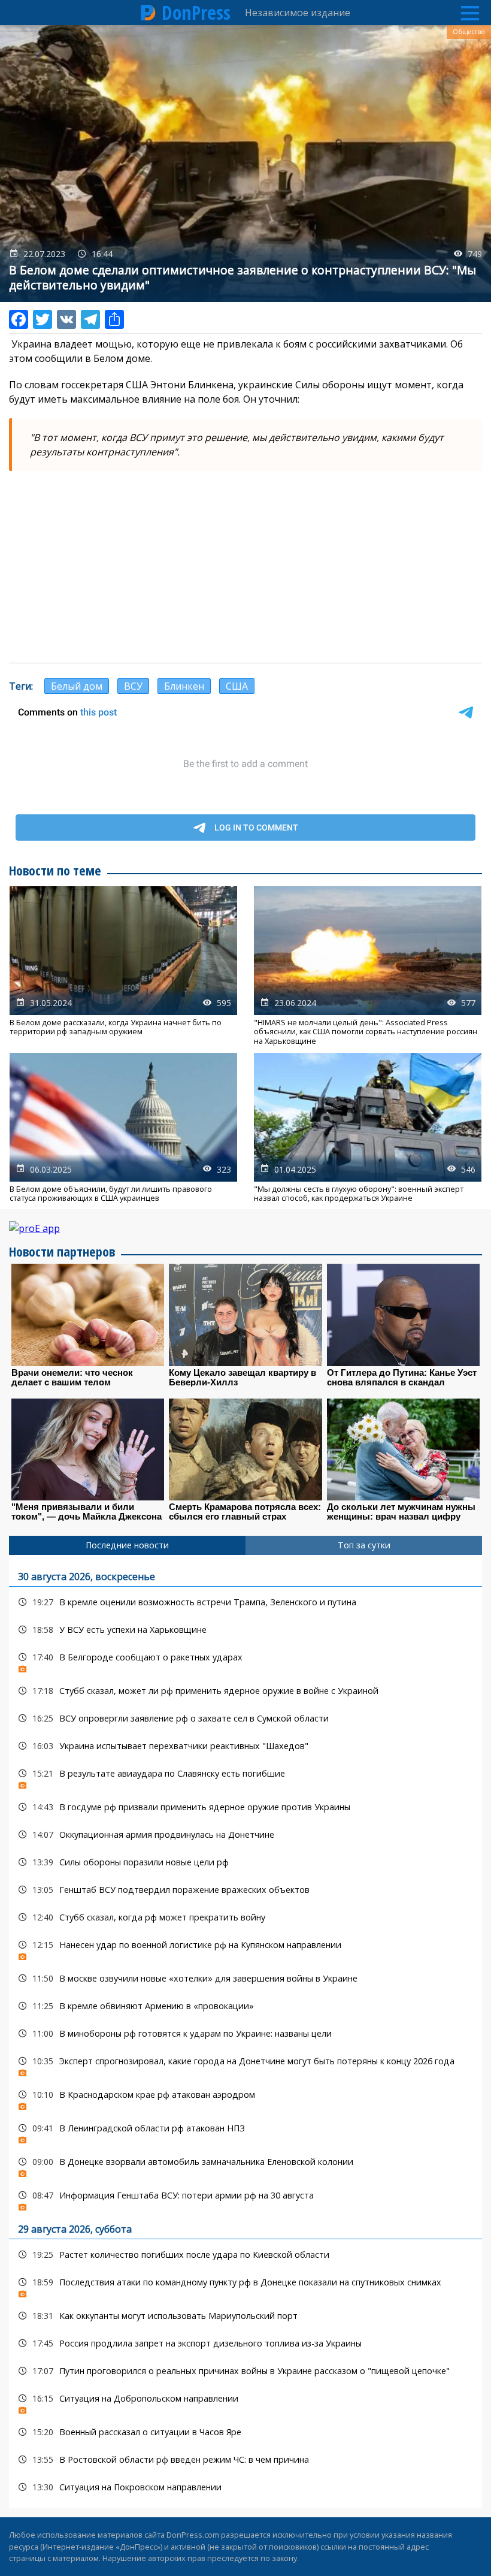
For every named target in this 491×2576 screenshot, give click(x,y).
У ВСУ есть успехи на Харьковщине (245, 1630)
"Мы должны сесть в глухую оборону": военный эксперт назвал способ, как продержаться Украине (368, 1128)
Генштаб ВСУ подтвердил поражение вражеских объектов (245, 1890)
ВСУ (133, 686)
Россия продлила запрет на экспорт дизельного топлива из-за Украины (245, 2343)
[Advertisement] (245, 567)
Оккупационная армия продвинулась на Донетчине (245, 1834)
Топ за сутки (364, 1545)
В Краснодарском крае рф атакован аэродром (245, 2098)
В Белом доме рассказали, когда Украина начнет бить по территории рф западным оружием (123, 966)
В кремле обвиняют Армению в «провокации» (245, 2006)
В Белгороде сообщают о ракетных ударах (245, 1660)
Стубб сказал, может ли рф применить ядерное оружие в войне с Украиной (245, 1691)
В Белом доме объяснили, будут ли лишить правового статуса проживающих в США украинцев (123, 1128)
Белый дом (77, 686)
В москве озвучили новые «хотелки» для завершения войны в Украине (245, 1978)
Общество (469, 32)
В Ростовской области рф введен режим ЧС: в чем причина (245, 2459)
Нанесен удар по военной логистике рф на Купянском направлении (245, 1948)
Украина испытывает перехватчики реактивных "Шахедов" (245, 1746)
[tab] (127, 1545)
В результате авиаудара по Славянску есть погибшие (245, 1776)
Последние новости (127, 1545)
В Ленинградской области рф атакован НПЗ (245, 2131)
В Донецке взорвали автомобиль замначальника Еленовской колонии (245, 2165)
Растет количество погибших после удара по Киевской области (245, 2255)
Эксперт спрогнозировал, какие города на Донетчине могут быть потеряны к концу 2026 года (245, 2064)
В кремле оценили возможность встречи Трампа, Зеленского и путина (245, 1602)
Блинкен (184, 686)
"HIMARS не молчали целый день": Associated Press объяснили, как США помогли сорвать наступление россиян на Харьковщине (368, 966)
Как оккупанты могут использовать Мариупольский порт (245, 2316)
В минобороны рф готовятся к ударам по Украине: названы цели (245, 2033)
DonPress (196, 13)
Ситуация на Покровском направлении (245, 2487)
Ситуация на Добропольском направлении (245, 2401)
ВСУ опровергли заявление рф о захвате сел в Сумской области (245, 1718)
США (237, 686)
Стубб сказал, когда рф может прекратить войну (245, 1917)
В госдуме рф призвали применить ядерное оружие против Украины (245, 1807)
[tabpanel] (245, 2032)
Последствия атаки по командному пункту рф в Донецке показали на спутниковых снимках (245, 2285)
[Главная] (148, 13)
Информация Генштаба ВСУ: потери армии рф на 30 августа (245, 2198)
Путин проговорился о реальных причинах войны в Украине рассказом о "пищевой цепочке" (245, 2371)
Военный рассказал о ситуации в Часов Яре (245, 2432)
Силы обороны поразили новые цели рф (245, 1862)
